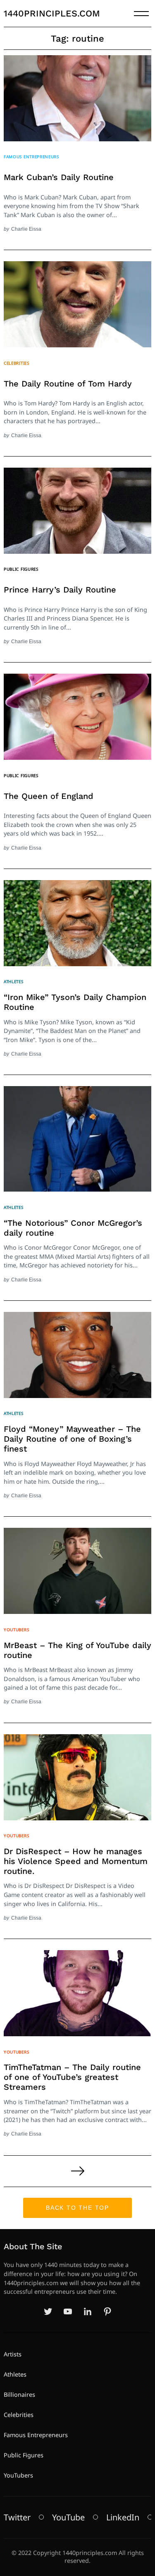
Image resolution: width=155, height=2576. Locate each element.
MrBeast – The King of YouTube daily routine (77, 1650)
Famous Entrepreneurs (31, 157)
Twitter (17, 2517)
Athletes (14, 981)
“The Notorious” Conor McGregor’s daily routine (73, 1228)
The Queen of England (49, 796)
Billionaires (19, 2395)
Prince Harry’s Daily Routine (60, 590)
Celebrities (17, 363)
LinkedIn (123, 2517)
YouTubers (16, 1630)
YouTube (68, 2517)
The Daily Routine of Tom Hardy (68, 384)
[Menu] (141, 14)
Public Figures (21, 569)
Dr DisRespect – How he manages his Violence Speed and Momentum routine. (76, 1861)
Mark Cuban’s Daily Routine (59, 177)
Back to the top (77, 2208)
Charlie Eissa (26, 229)
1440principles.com (52, 13)
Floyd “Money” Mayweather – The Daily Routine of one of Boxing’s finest (72, 1439)
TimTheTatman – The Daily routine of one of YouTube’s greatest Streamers (72, 2077)
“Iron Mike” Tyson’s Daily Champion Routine (75, 1002)
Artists (13, 2354)
